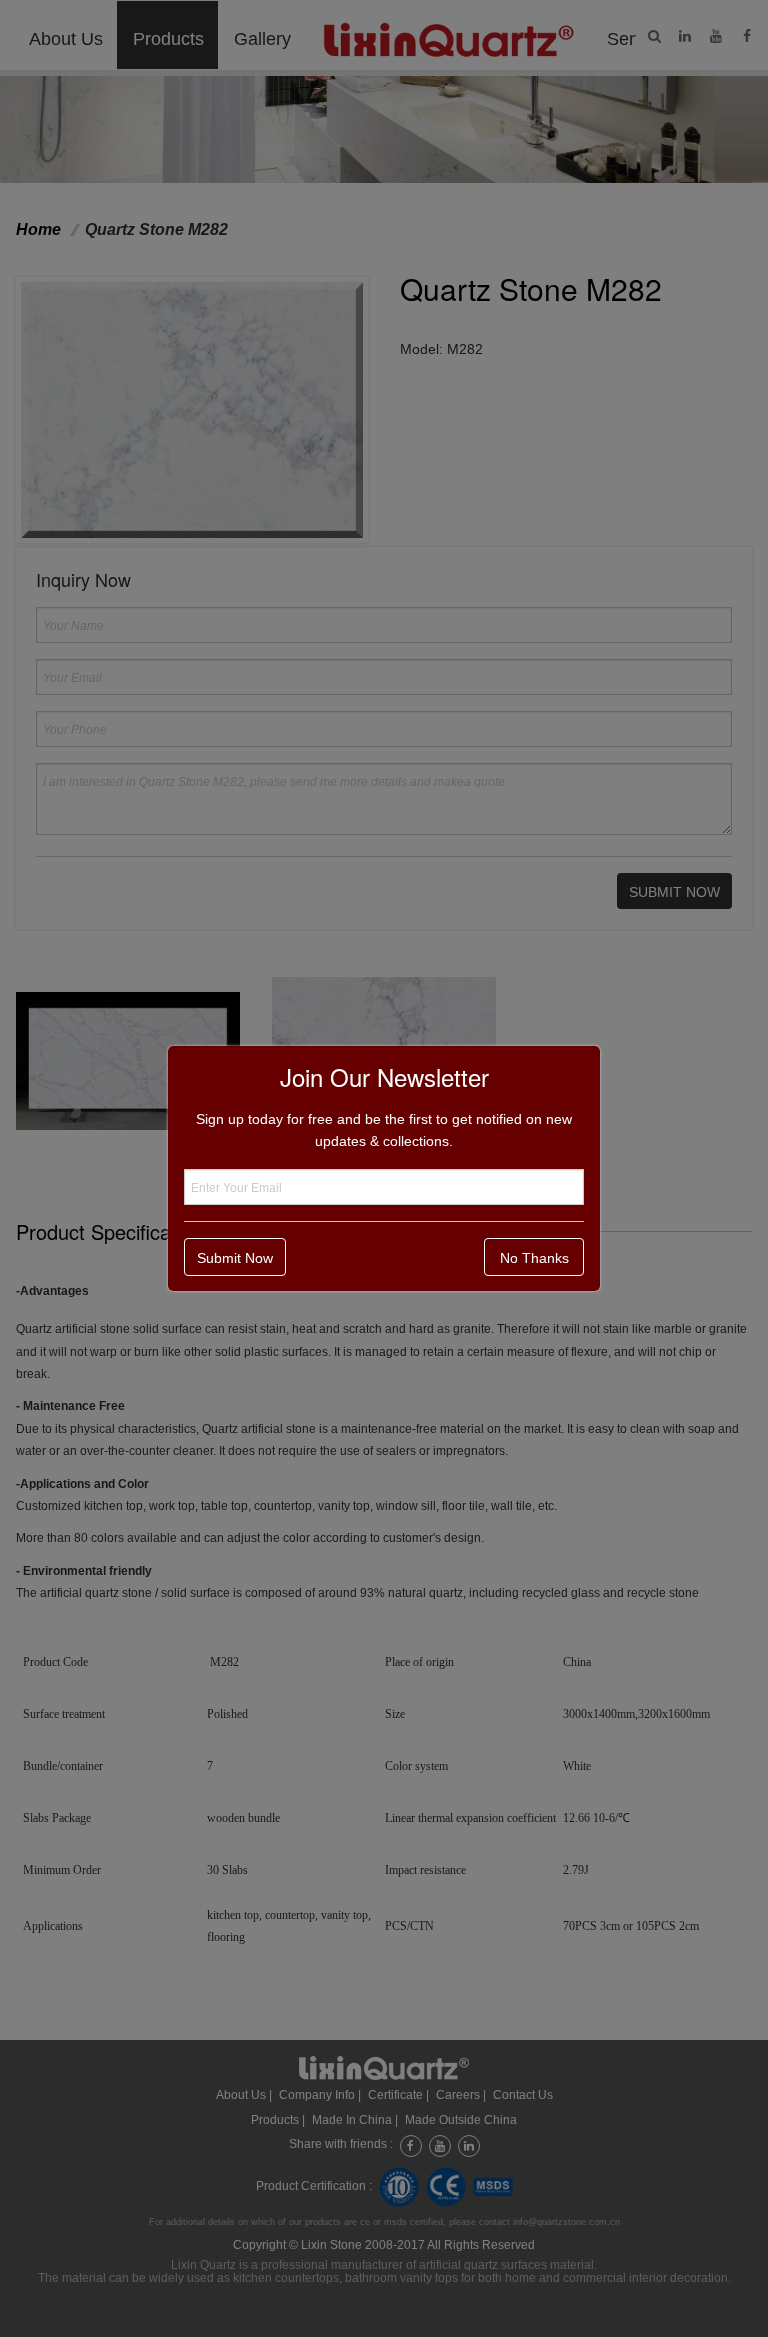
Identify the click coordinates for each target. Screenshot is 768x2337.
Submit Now (235, 1258)
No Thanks (534, 1258)
